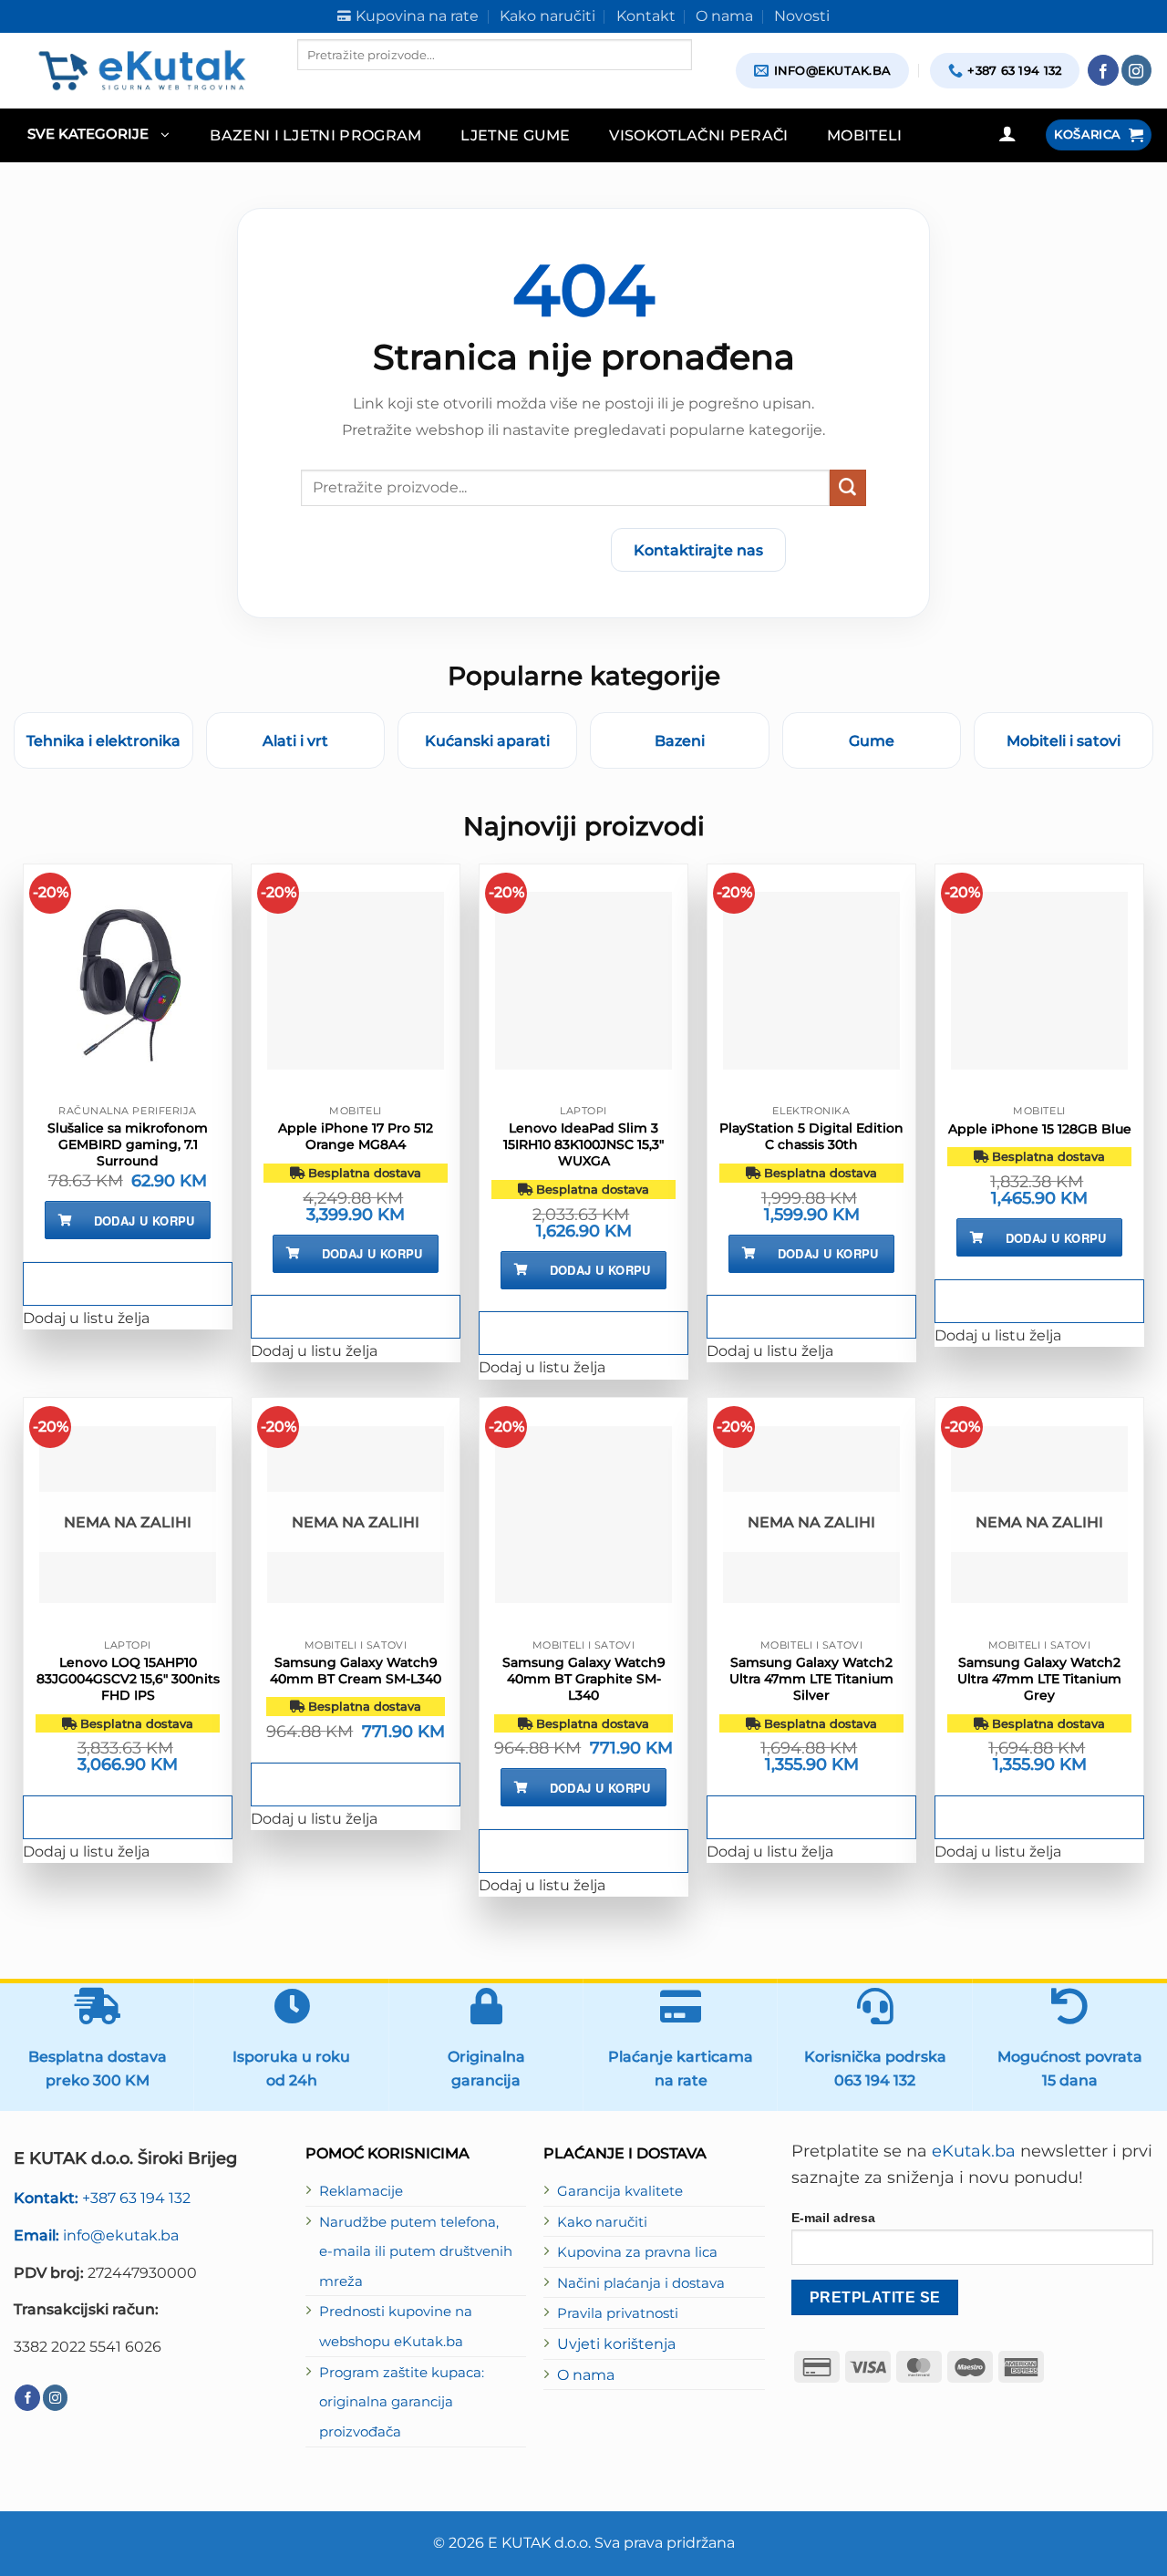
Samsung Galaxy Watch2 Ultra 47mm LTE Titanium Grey (1039, 1679)
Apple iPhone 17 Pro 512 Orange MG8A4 (356, 1136)
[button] (98, 135)
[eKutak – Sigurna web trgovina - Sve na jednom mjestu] (142, 70)
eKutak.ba (974, 2151)
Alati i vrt (295, 740)
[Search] (313, 86)
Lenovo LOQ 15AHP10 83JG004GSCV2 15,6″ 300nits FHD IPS (128, 1679)
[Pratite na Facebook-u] (1103, 70)
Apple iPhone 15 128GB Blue (1040, 1129)
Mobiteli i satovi (1064, 740)
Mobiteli (865, 135)
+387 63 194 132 (102, 2198)
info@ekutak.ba (96, 2235)
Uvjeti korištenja (616, 2343)
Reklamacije (361, 2191)
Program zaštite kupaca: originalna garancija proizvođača (402, 2402)
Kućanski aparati (487, 740)
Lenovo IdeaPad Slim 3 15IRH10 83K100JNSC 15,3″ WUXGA (583, 1144)
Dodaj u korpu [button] (145, 1221)
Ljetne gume (516, 135)
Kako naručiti (602, 2222)
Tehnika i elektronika (103, 740)
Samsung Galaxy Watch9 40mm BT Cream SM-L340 (356, 1671)
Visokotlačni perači (698, 135)
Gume (872, 740)
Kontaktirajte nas (698, 550)
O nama (586, 2374)
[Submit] (848, 488)
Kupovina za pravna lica (637, 2252)
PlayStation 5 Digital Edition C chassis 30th (811, 1136)
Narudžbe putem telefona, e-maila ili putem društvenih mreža (416, 2252)
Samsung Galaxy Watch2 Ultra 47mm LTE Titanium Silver (811, 1679)
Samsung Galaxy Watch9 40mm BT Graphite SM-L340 (584, 1679)
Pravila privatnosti (618, 2313)
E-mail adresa (833, 2218)
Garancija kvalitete (620, 2191)
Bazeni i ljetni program (316, 135)
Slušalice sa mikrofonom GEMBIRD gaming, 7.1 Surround (128, 1144)
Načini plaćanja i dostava (641, 2283)
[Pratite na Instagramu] (1137, 70)
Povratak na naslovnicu (490, 550)
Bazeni (680, 740)
